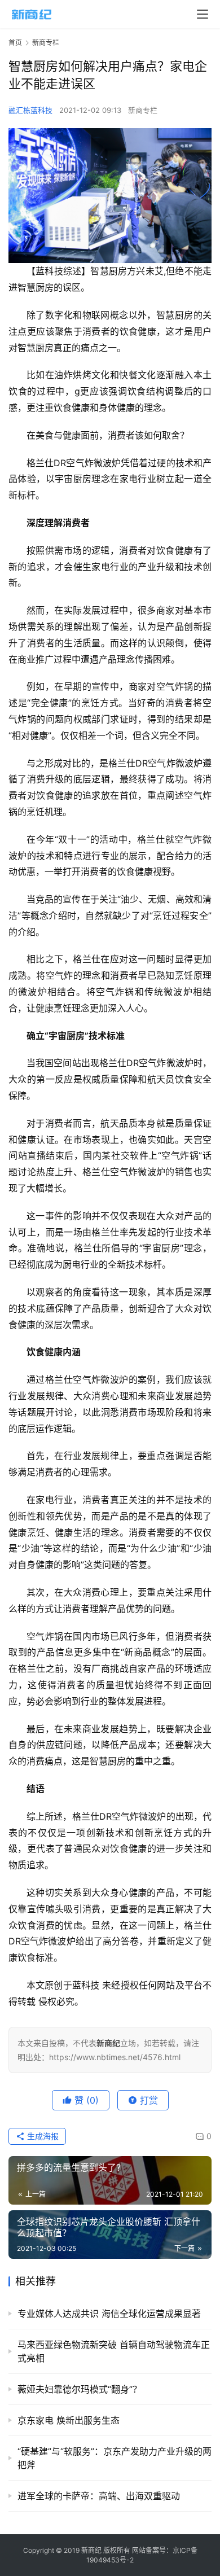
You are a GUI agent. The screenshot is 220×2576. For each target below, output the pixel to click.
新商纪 (91, 2550)
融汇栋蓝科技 (30, 110)
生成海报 (42, 2136)
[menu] (203, 14)
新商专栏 (143, 110)
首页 (15, 43)
